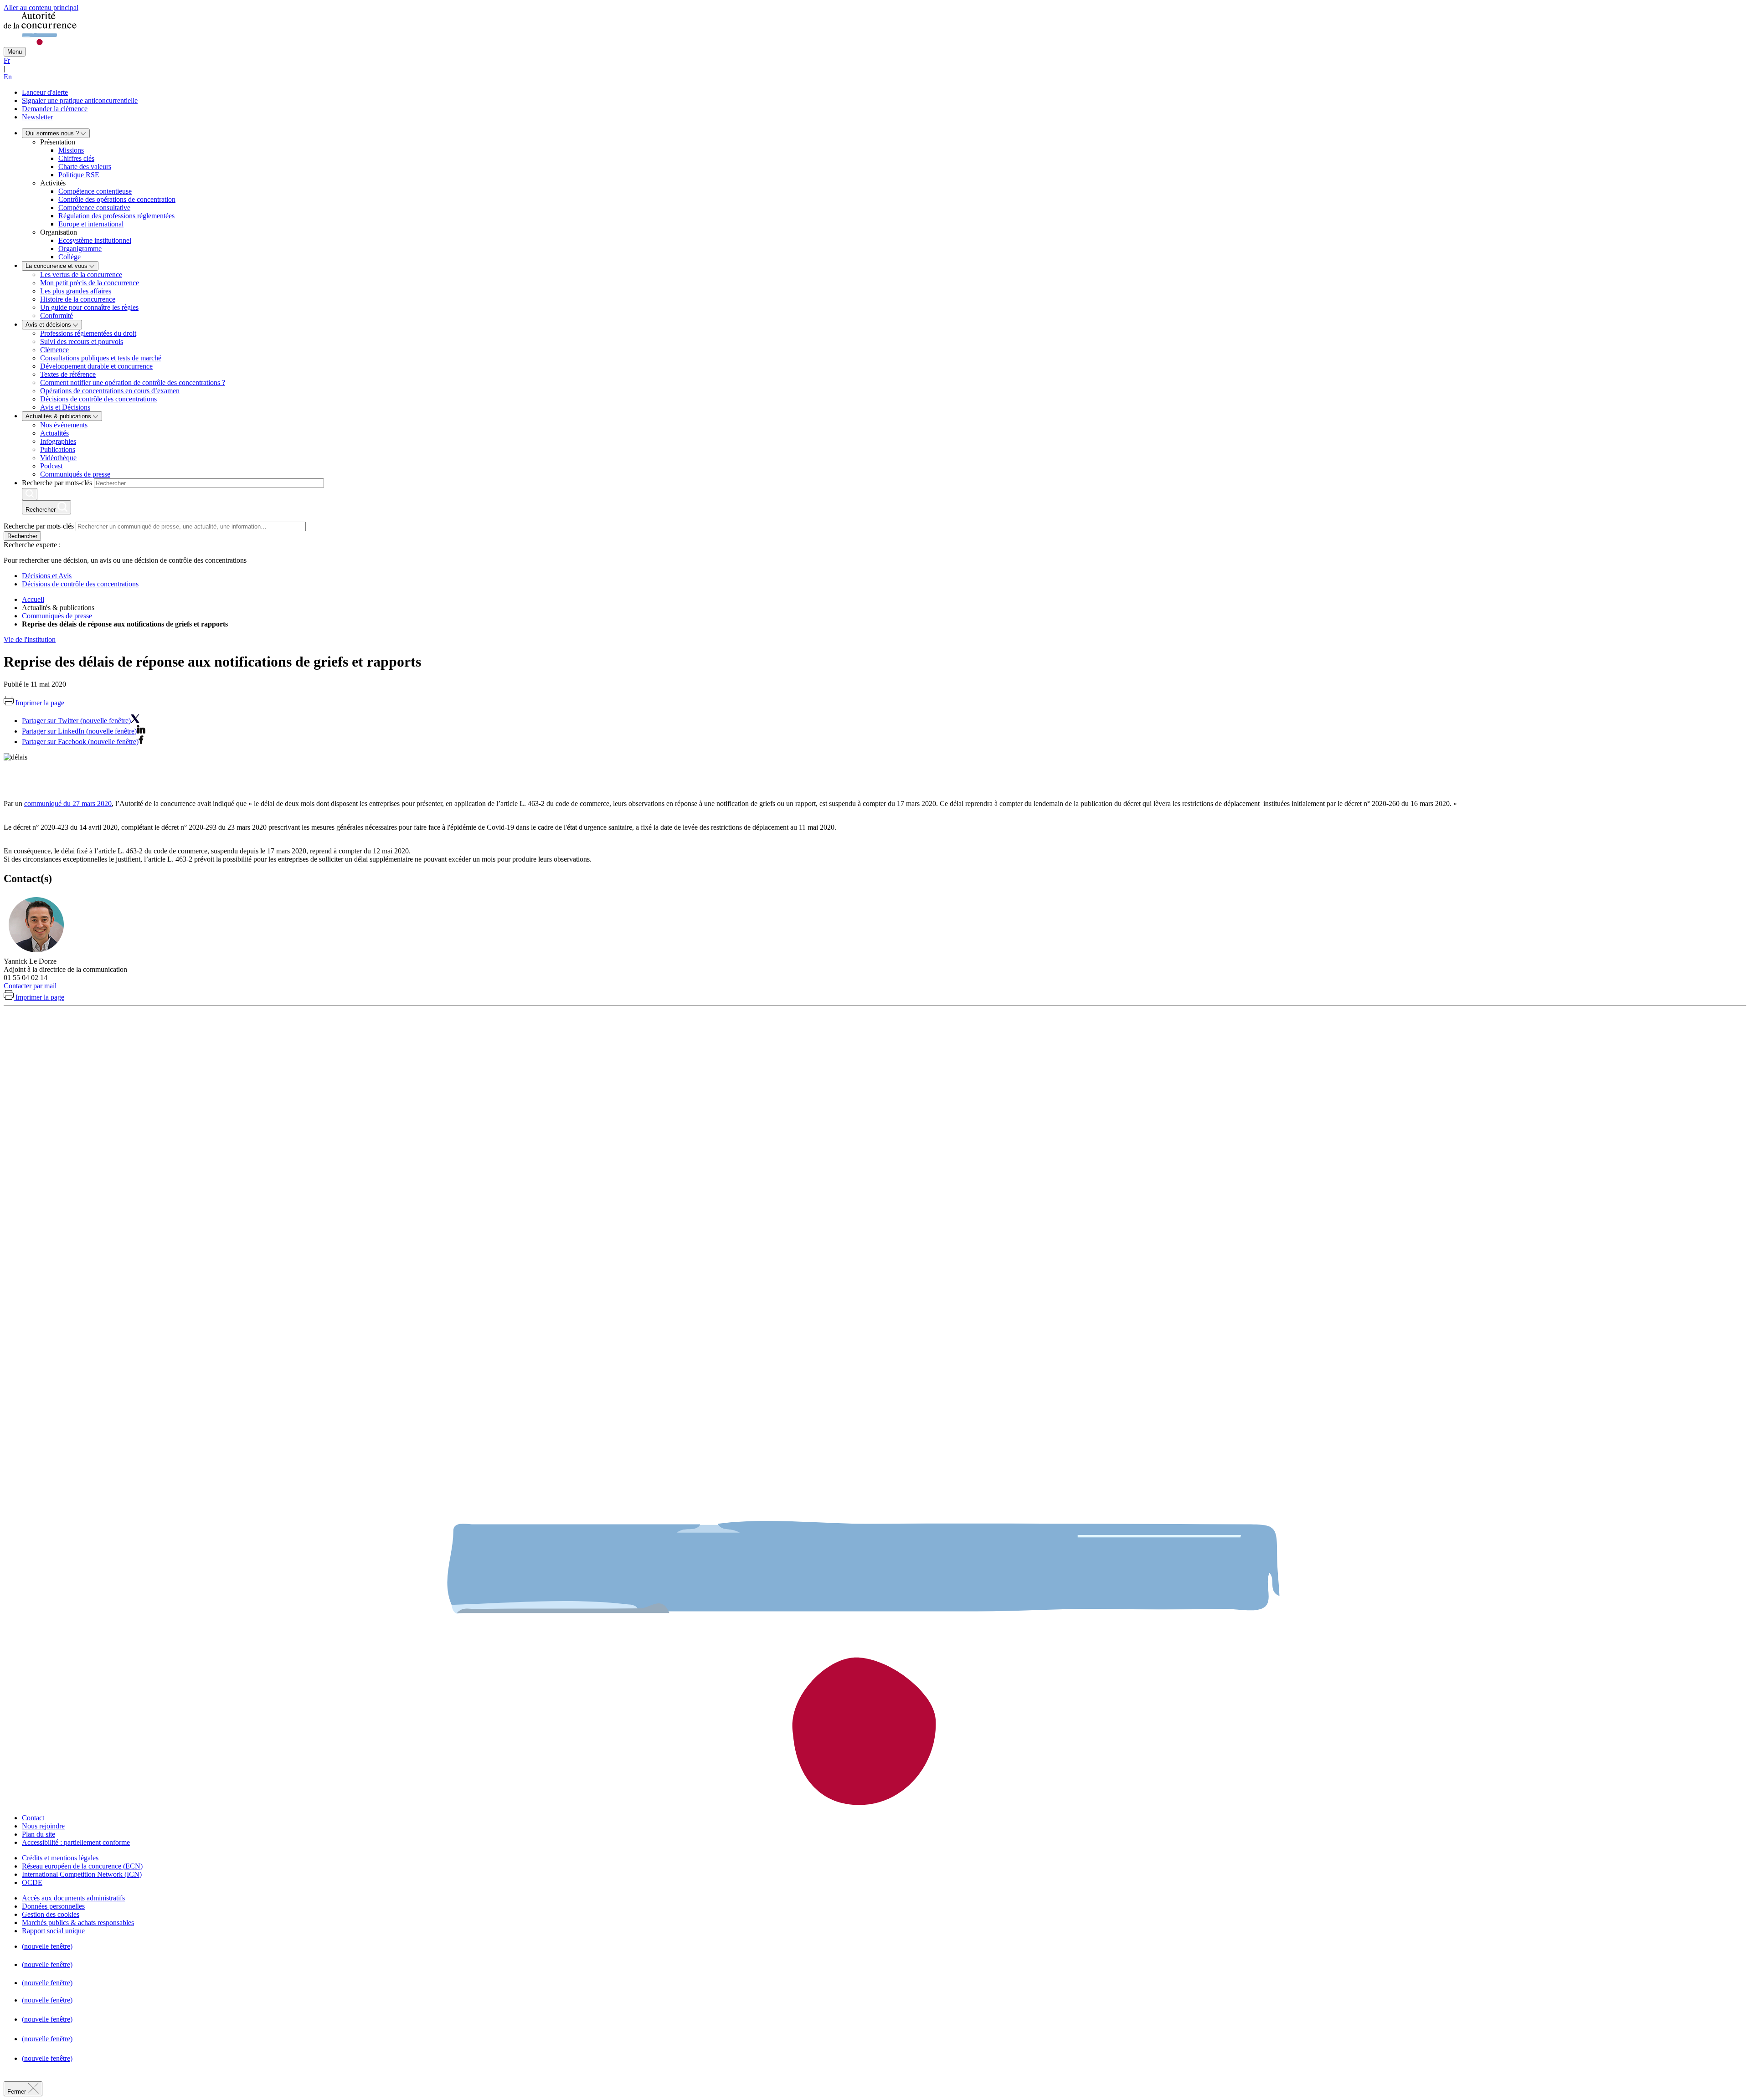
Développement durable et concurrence (96, 366)
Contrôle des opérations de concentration (117, 199)
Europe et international (91, 224)
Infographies (58, 441)
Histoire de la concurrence (78, 299)
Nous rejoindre (43, 1826)
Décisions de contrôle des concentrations (98, 399)
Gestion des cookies (51, 1914)
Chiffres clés (76, 158)
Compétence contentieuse (95, 191)
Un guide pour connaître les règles (89, 307)
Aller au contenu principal (41, 8)
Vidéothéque (58, 458)
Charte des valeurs (85, 167)
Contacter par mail (30, 986)
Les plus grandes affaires (76, 291)
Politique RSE (79, 175)
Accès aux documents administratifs (73, 1898)
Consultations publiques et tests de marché (101, 358)
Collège (69, 257)
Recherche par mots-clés (57, 483)
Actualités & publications (59, 416)
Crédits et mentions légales (60, 1858)
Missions (71, 150)
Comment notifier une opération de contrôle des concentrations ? (133, 383)
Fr (7, 60)
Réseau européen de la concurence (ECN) (82, 1866)
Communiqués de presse (75, 474)
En (8, 77)
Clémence (54, 350)
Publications (58, 449)
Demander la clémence (55, 109)
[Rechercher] (30, 494)
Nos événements (64, 425)
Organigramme (80, 249)
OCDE (32, 1882)
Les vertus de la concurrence (81, 275)
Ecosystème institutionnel (95, 240)
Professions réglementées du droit (88, 333)
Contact (33, 1818)
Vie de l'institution (30, 639)
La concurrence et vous (57, 266)
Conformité (57, 316)
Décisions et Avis (47, 576)
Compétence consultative (94, 208)
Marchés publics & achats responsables (78, 1923)
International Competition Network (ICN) (82, 1874)
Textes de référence (68, 374)
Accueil (33, 599)
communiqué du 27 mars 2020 (68, 804)
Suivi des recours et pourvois (82, 341)
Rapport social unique (53, 1931)
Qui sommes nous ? (53, 133)
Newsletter (37, 117)
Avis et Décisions (65, 407)
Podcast (51, 466)
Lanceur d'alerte (45, 92)
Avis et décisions (49, 325)
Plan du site (39, 1834)
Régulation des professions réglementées (116, 216)
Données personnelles (53, 1906)
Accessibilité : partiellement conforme (76, 1842)
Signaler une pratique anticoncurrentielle (80, 100)
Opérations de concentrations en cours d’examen (110, 391)
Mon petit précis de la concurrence (90, 283)
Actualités (54, 433)
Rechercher (22, 536)
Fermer (18, 2092)
